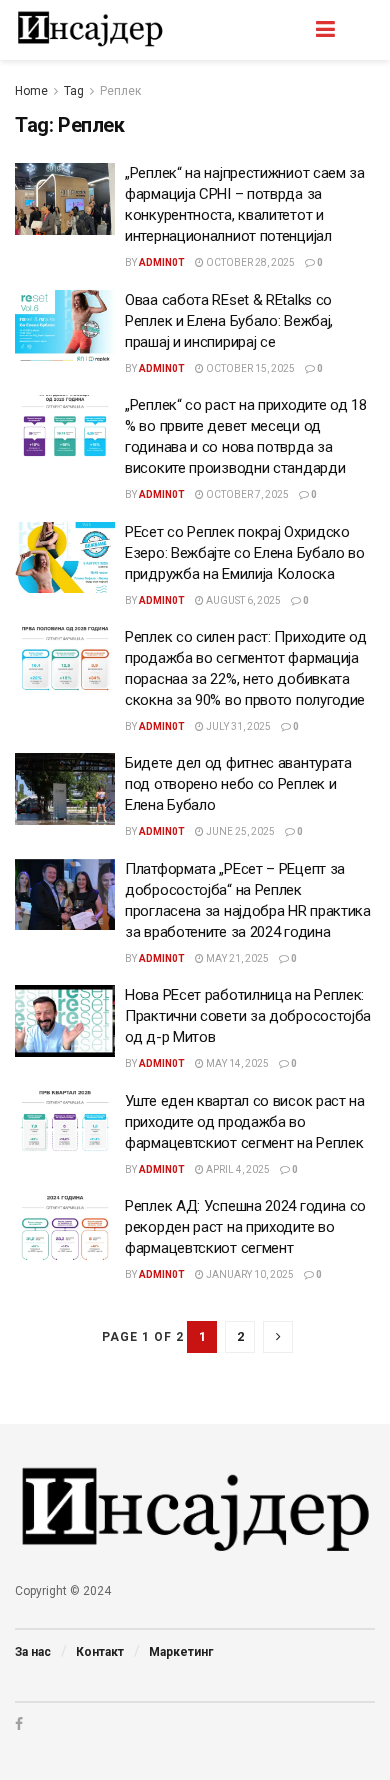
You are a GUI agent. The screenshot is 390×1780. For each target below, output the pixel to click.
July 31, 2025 (237, 726)
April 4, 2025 (237, 1169)
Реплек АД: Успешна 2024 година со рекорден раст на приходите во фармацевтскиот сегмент (245, 1227)
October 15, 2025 (249, 368)
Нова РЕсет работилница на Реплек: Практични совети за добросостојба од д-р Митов (248, 1016)
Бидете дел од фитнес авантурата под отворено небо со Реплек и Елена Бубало (238, 784)
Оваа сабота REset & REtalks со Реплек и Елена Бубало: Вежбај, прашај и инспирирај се (229, 321)
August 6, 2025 (242, 600)
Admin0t (162, 262)
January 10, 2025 (249, 1274)
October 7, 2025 (246, 494)
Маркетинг (181, 1652)
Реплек (120, 91)
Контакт (100, 1652)
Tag (74, 91)
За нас (33, 1652)
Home (31, 91)
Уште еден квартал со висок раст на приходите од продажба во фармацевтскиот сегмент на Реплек (245, 1122)
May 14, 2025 (236, 1063)
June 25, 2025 (239, 831)
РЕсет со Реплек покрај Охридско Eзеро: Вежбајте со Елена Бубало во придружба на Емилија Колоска (245, 553)
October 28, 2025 (249, 262)
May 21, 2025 (236, 958)
